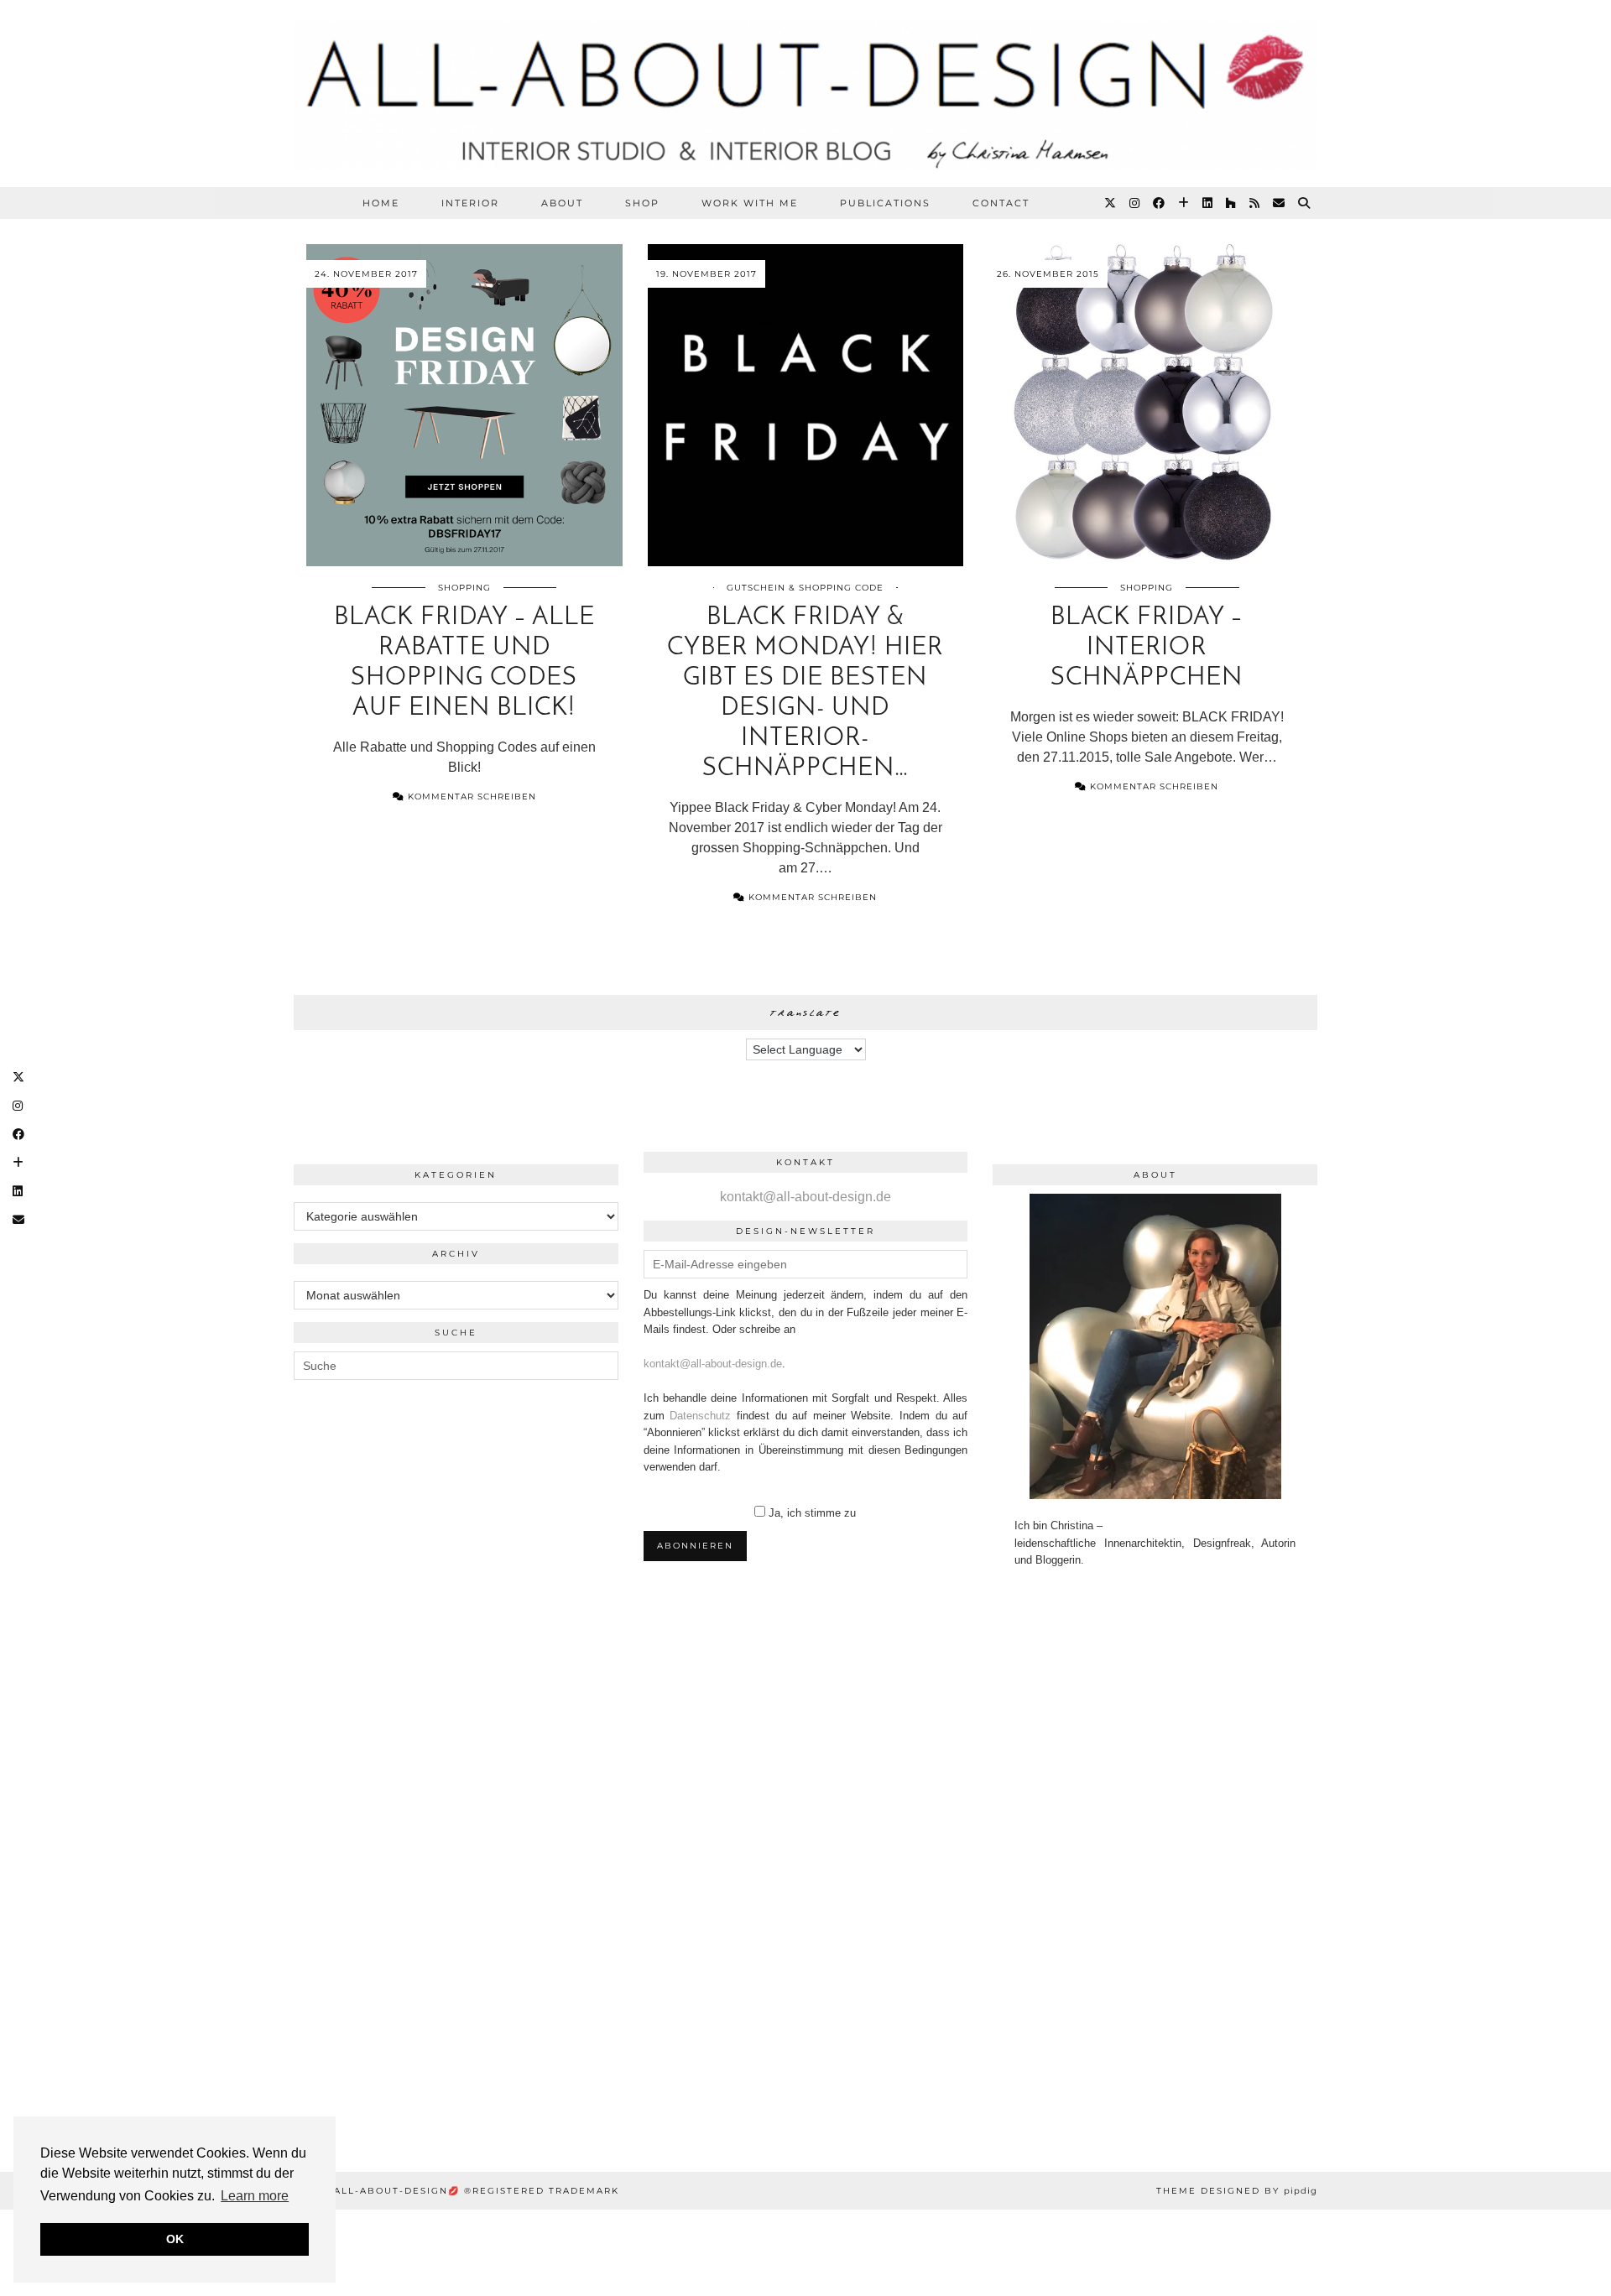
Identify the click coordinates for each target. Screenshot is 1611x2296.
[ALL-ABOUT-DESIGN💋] (805, 94)
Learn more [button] (255, 2196)
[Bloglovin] (1184, 203)
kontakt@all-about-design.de (805, 1197)
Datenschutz (700, 1416)
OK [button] (175, 2239)
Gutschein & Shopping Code (805, 588)
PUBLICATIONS (885, 203)
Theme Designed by (1237, 2191)
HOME (381, 203)
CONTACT (1001, 203)
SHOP (642, 203)
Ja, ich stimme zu (812, 1513)
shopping (464, 588)
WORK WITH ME (750, 203)
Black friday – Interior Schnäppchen (1147, 648)
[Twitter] (1111, 203)
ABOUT (562, 203)
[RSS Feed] (1255, 203)
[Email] (1280, 203)
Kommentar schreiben (470, 797)
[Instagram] (1135, 203)
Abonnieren (695, 1546)
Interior (470, 203)
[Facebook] (1160, 203)
